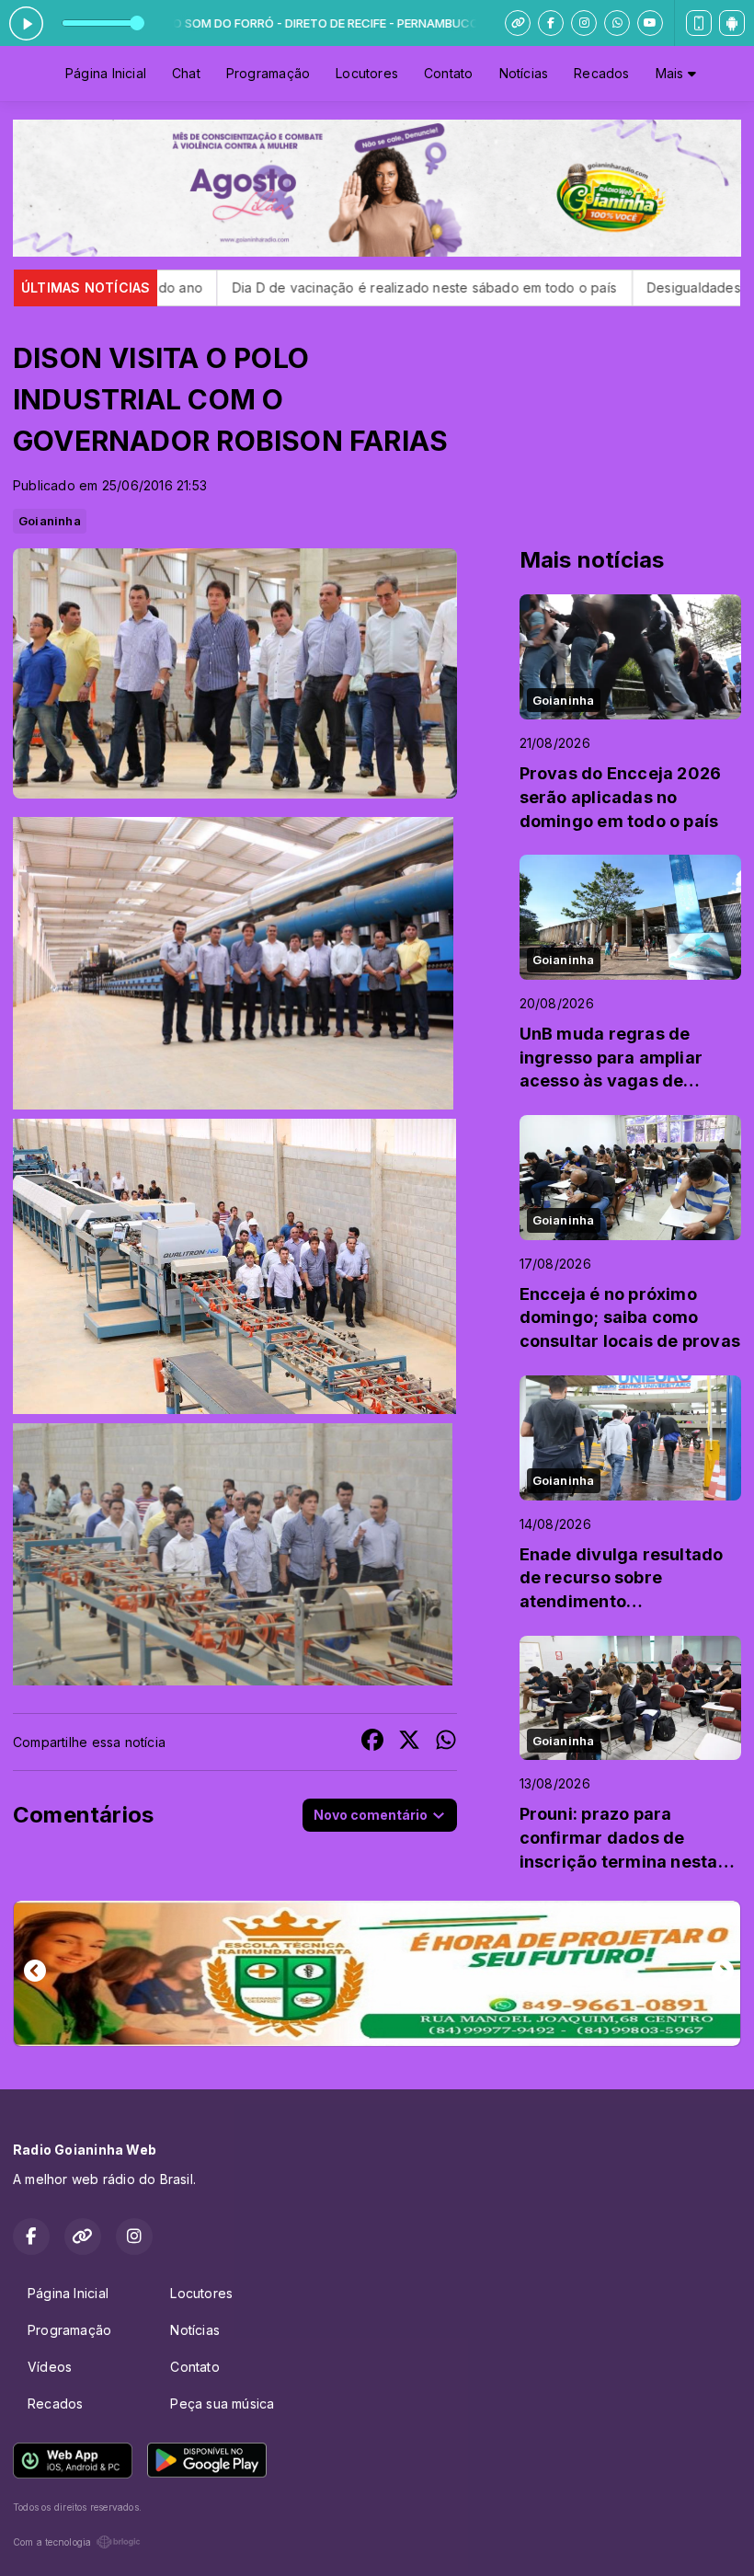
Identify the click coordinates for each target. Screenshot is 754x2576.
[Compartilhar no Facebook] (372, 1742)
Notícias (524, 73)
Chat (186, 73)
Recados (601, 73)
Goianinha (50, 521)
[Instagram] (584, 23)
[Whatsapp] (617, 23)
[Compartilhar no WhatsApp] (446, 1742)
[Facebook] (551, 23)
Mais (672, 73)
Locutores (367, 73)
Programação (268, 73)
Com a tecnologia (52, 2542)
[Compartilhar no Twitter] (409, 1742)
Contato (448, 73)
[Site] (518, 23)
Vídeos (50, 2367)
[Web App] (699, 23)
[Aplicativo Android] (732, 23)
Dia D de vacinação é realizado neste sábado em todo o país (291, 287)
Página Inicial (106, 73)
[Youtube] (650, 23)
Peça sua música (222, 2403)
